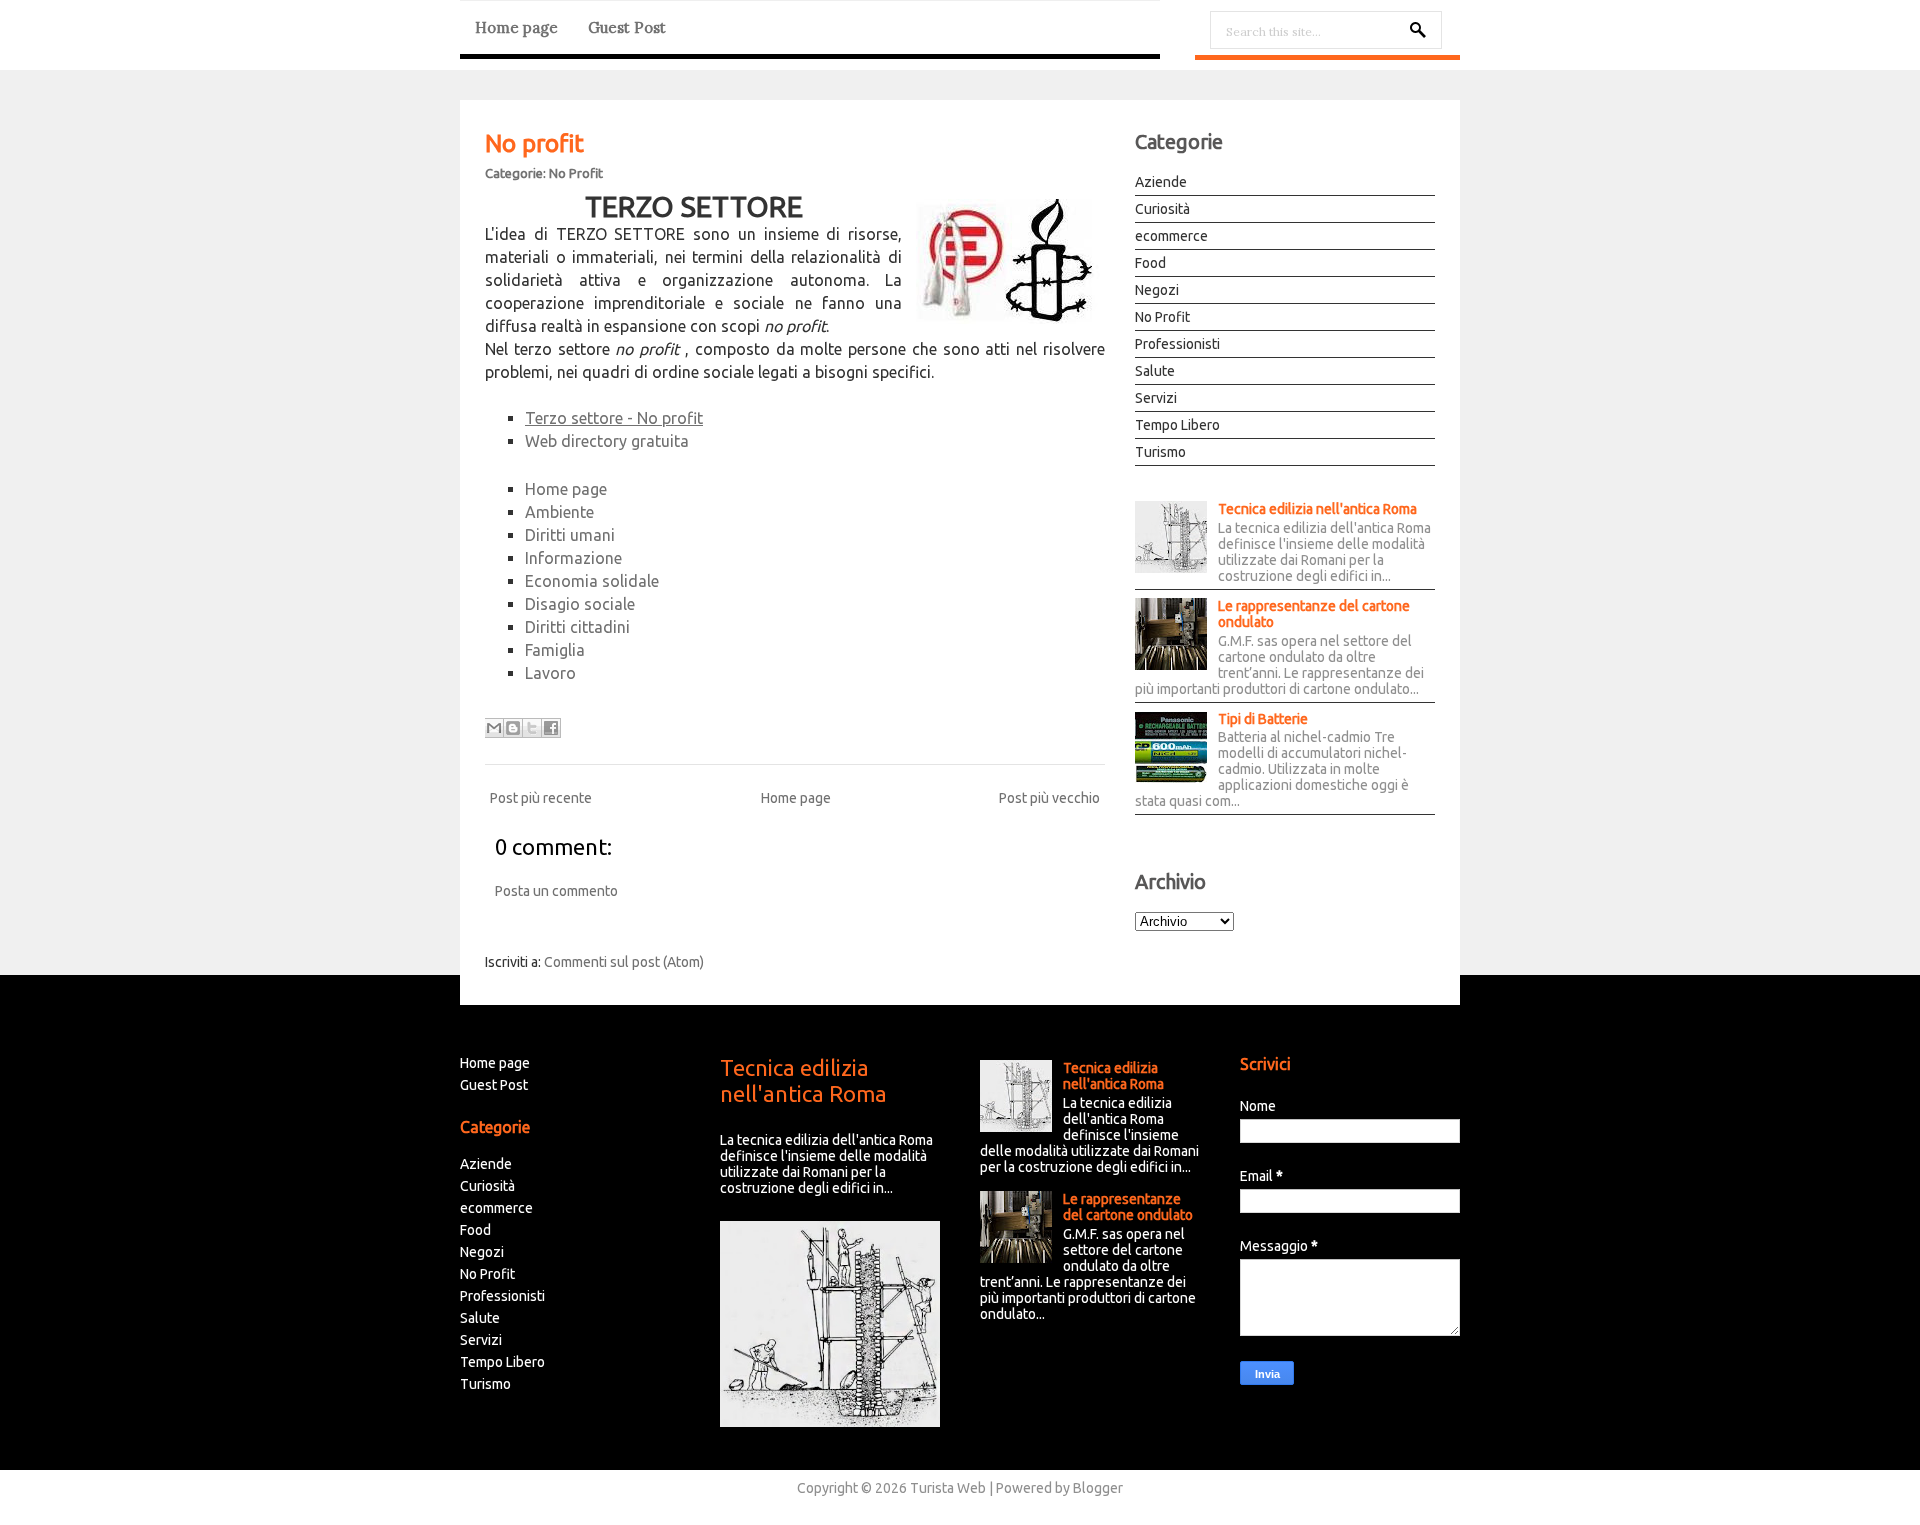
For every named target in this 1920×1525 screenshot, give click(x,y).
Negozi (1157, 290)
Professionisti (1177, 344)
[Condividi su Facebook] (551, 728)
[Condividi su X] (532, 728)
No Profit (576, 173)
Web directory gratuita (607, 441)
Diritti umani (570, 535)
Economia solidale (592, 581)
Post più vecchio (1049, 798)
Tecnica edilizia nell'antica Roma (1317, 509)
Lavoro (550, 673)
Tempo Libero (1177, 425)
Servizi (1156, 398)
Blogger (1098, 1488)
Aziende (1161, 182)
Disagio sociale (580, 604)
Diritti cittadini (577, 627)
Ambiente (559, 512)
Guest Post (627, 27)
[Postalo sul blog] (513, 728)
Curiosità (1162, 209)
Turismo (1160, 452)
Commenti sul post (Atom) (624, 962)
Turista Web (948, 1488)
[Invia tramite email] (494, 728)
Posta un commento (556, 891)
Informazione (573, 558)
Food (1150, 263)
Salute (1155, 371)
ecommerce (1171, 236)
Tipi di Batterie (1263, 719)
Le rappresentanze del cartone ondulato (1314, 614)
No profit (534, 143)
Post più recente (541, 798)
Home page (516, 27)
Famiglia (555, 650)
